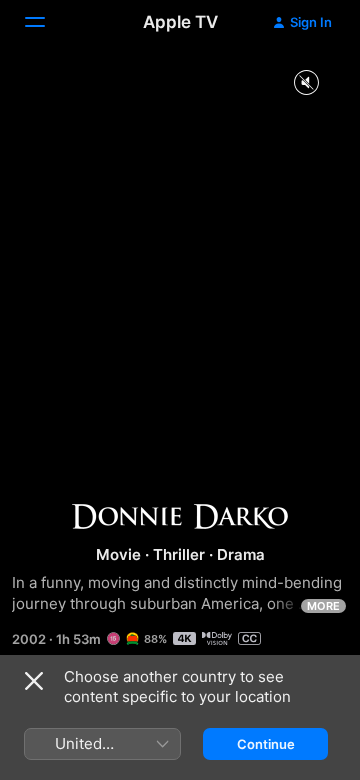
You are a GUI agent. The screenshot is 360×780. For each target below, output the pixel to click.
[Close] (34, 681)
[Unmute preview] (306, 83)
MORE (323, 606)
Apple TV (180, 22)
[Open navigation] (47, 22)
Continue (266, 744)
